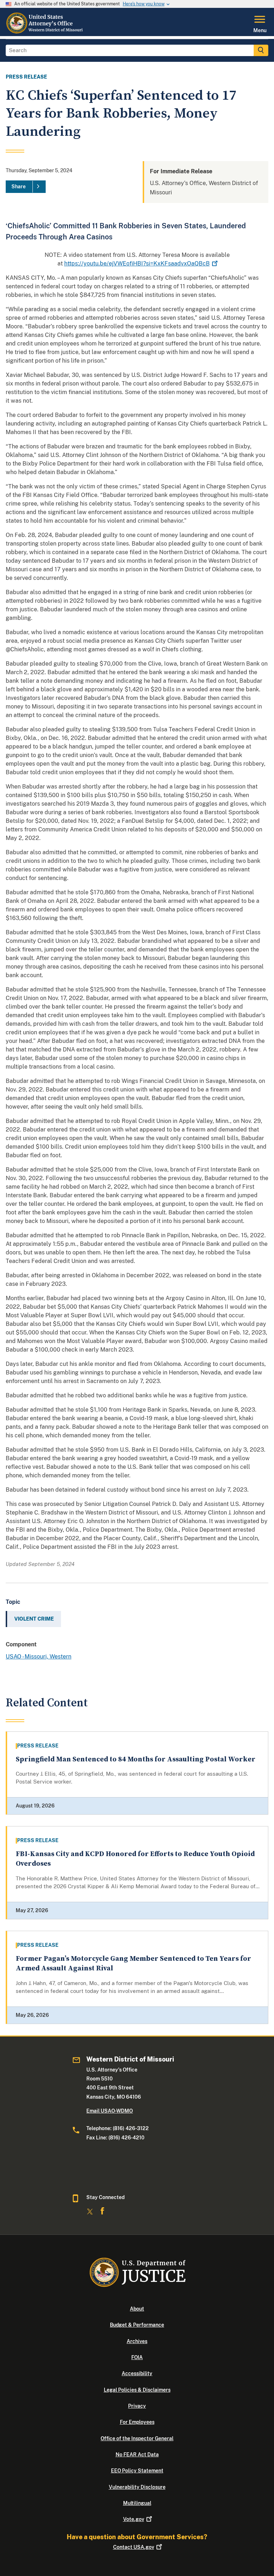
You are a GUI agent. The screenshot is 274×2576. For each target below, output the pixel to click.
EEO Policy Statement (137, 2471)
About (137, 2309)
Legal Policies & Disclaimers (137, 2390)
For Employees (137, 2422)
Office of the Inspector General (137, 2438)
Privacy (137, 2406)
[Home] (46, 32)
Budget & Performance (137, 2325)
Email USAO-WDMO (110, 2111)
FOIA (137, 2357)
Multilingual (137, 2503)
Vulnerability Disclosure (137, 2487)
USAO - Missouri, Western (39, 1657)
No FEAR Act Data (137, 2455)
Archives (137, 2341)
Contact (134, 2547)
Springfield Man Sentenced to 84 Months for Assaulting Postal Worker (136, 1759)
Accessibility (137, 2373)
